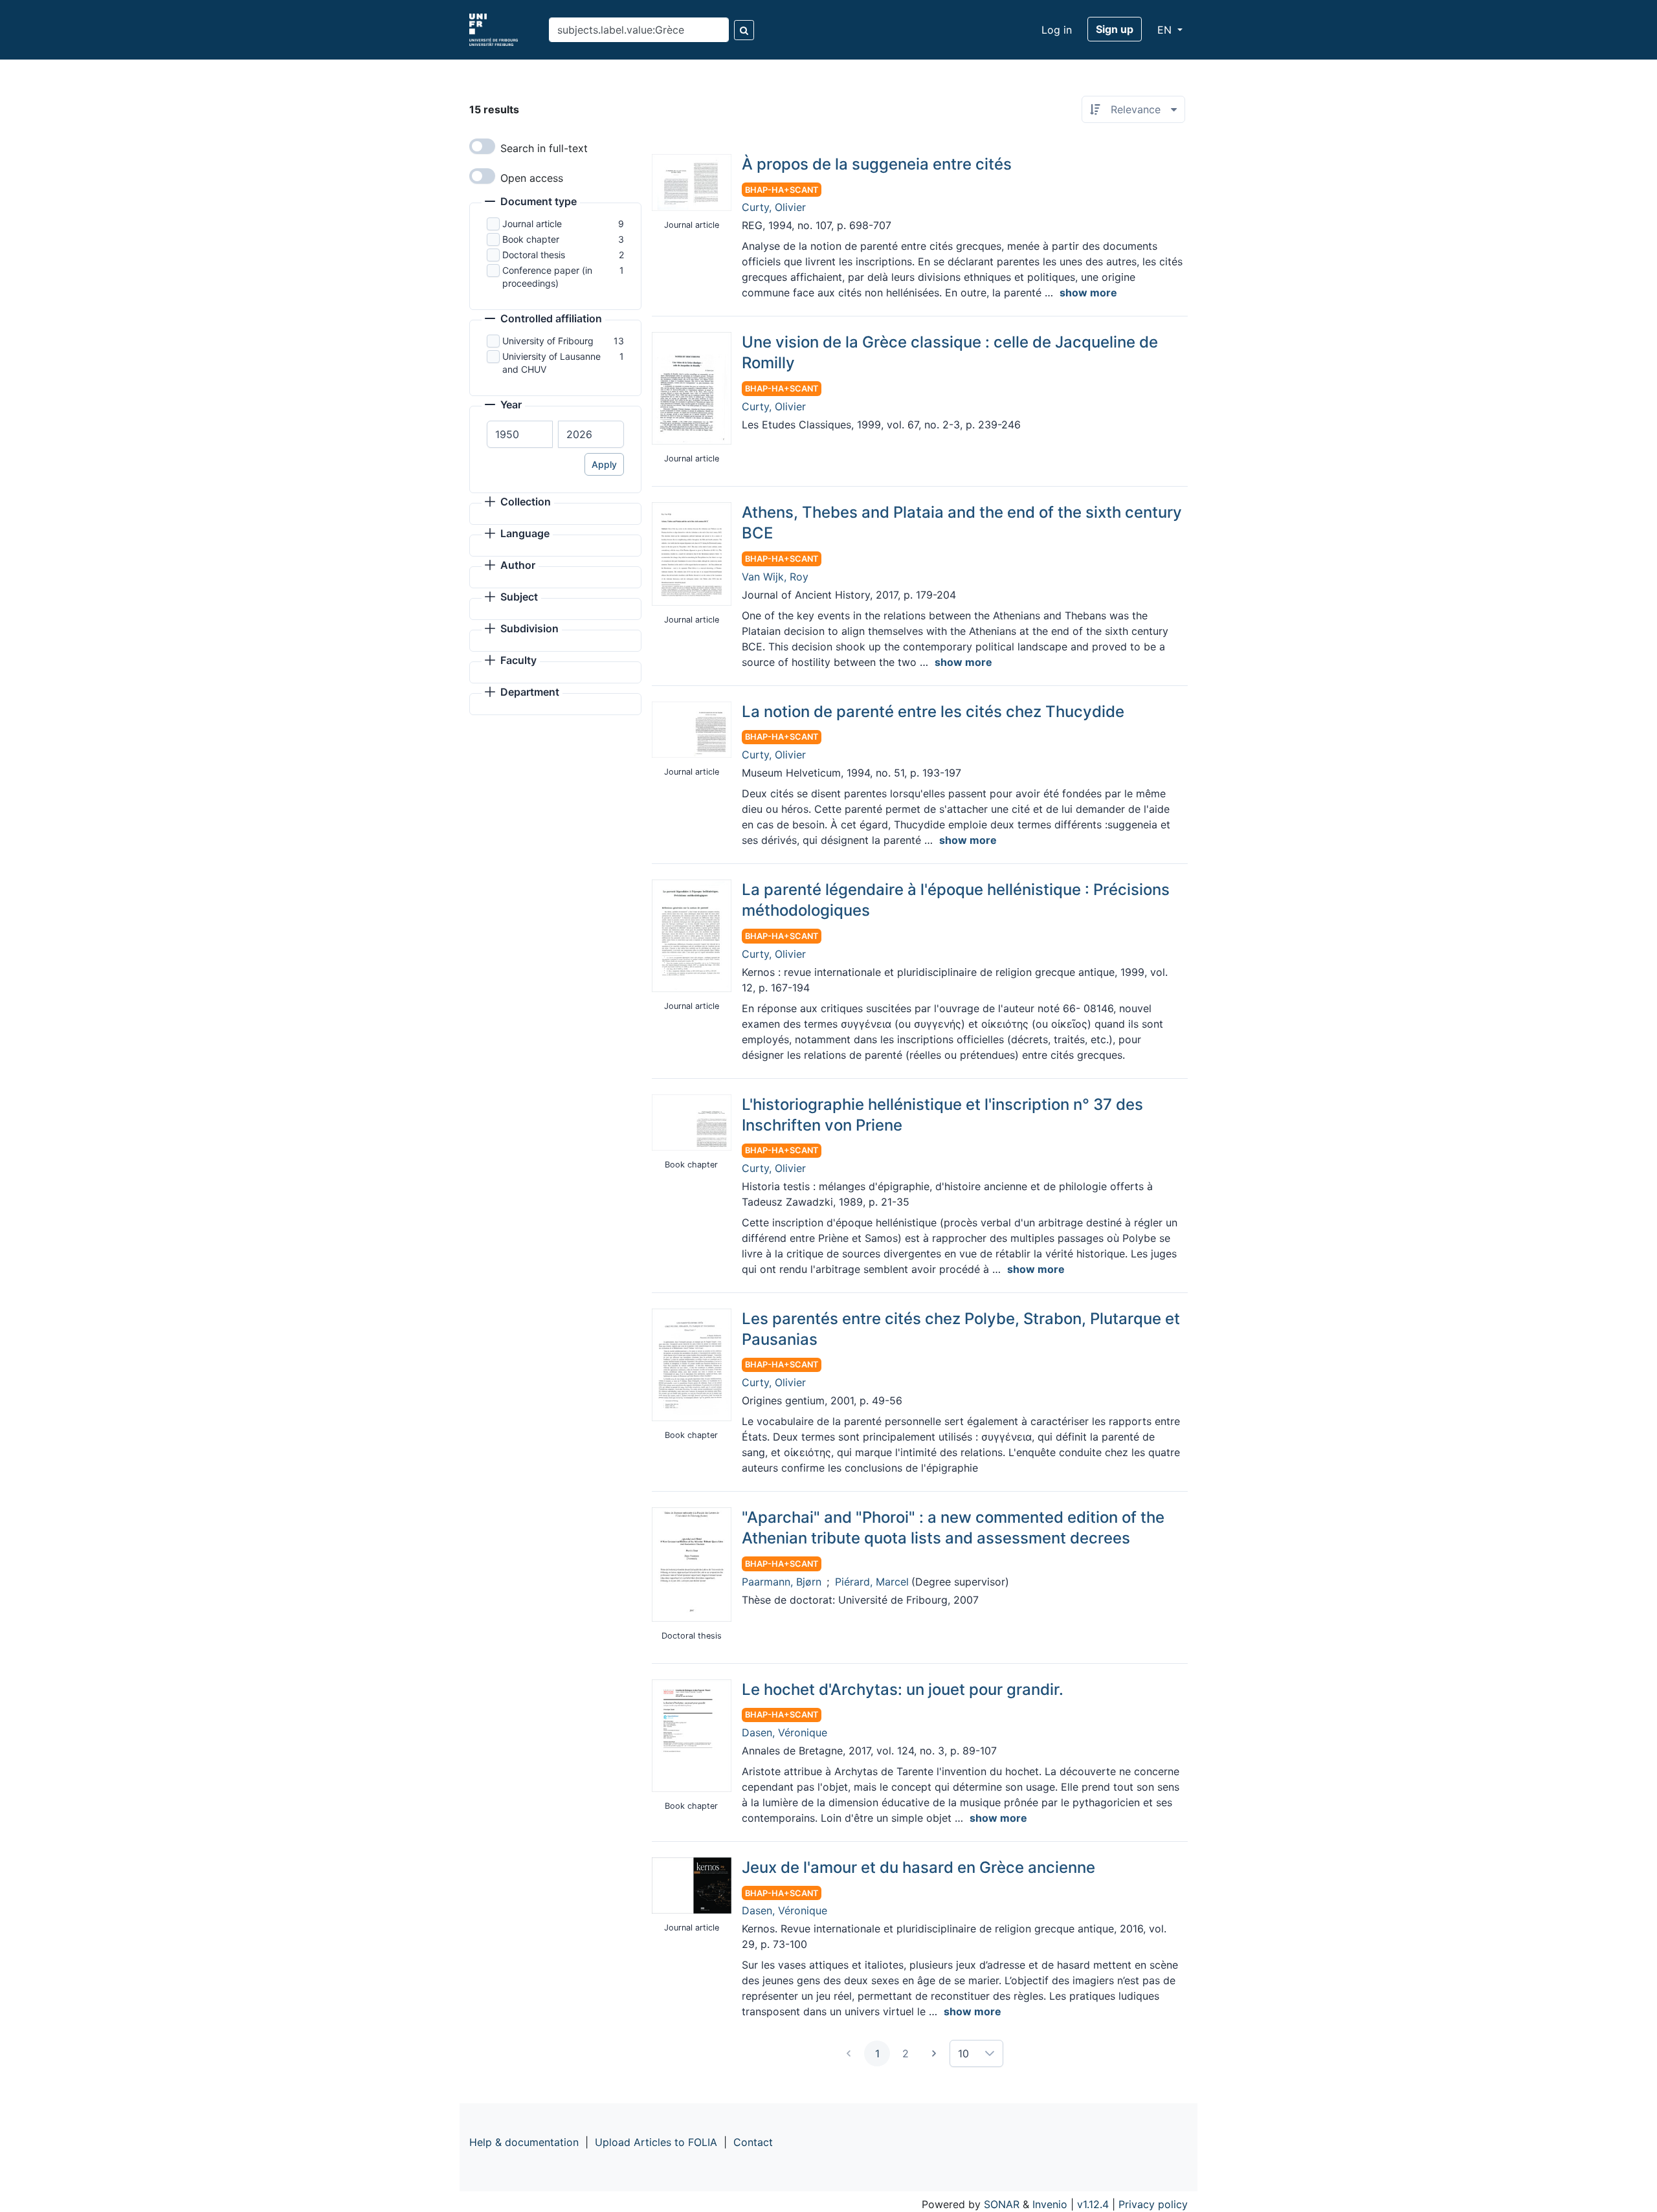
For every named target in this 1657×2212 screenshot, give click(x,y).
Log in (1057, 30)
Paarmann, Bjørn (782, 1582)
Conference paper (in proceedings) (547, 277)
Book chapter (531, 239)
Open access (532, 178)
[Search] (744, 30)
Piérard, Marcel (872, 1582)
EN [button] (1166, 30)
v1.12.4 (1093, 2204)
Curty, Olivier (774, 207)
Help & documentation (524, 2142)
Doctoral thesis (534, 255)
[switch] (482, 146)
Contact (753, 2142)
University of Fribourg (548, 341)
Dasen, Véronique (784, 1732)
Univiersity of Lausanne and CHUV (551, 363)
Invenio (1050, 2204)
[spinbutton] (520, 434)
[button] (531, 203)
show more (1088, 293)
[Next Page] (934, 2053)
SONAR (1002, 2204)
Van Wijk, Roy (775, 577)
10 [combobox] (963, 2053)
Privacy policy (1153, 2204)
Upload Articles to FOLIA (656, 2142)
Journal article (532, 224)
